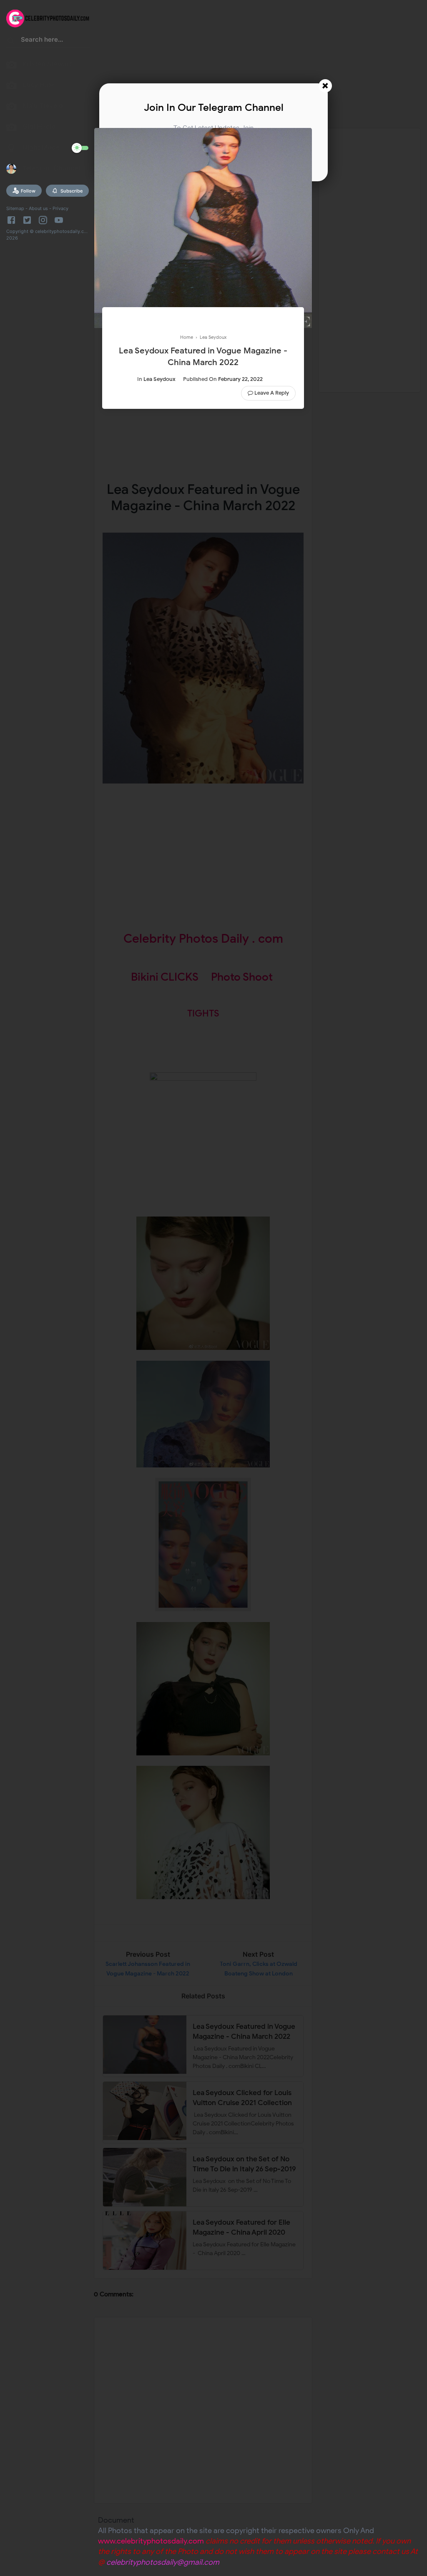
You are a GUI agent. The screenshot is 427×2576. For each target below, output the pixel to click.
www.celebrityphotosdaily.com (151, 2541)
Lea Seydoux (159, 379)
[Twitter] (27, 220)
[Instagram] (43, 220)
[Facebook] (13, 220)
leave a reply (272, 393)
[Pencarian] (11, 42)
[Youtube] (59, 220)
